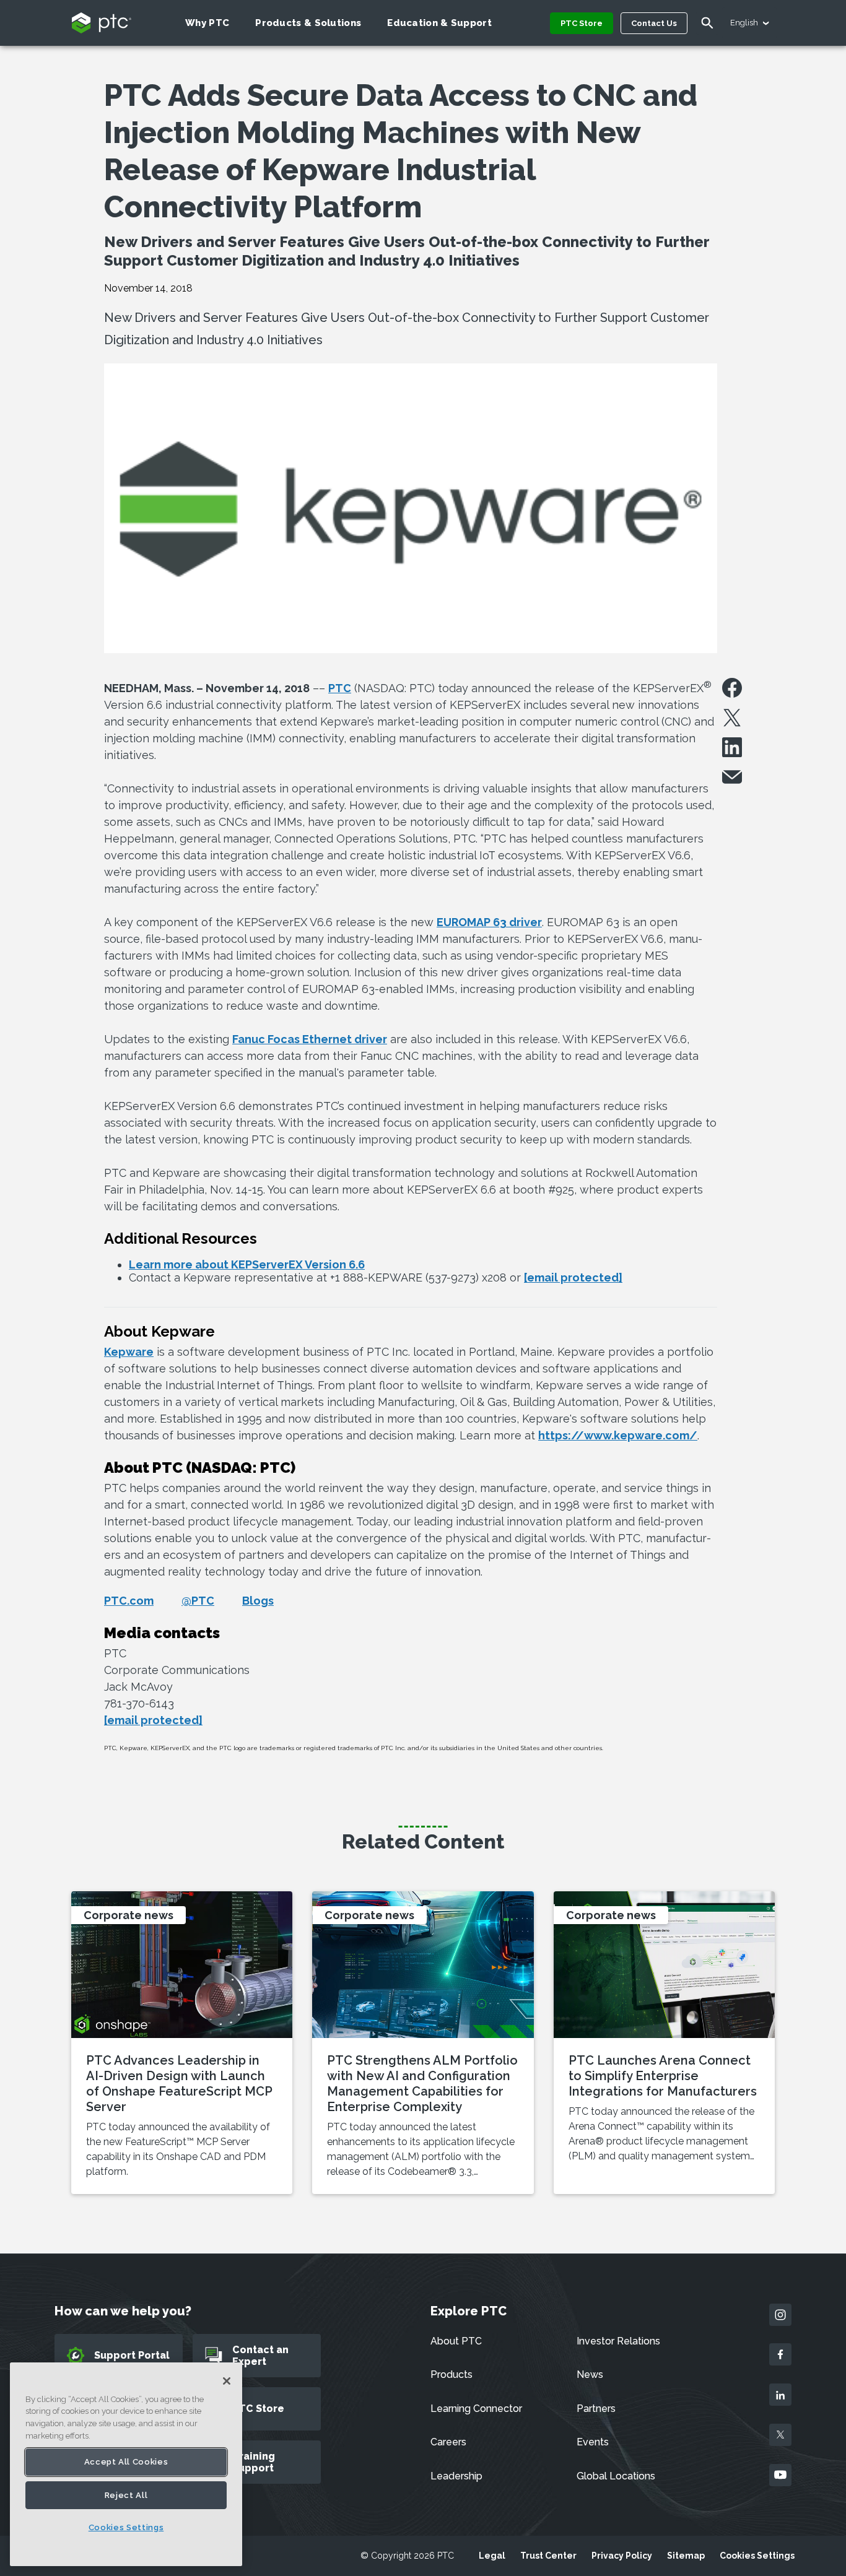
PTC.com (129, 1601)
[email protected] (153, 1720)
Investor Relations (618, 2341)
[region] (126, 2464)
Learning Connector (476, 2409)
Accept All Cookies (126, 2462)
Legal (492, 2556)
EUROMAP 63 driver (489, 922)
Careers (448, 2442)
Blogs (258, 1601)
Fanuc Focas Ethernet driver (310, 1039)
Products (451, 2374)
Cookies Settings (757, 2556)
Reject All (126, 2495)
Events (593, 2442)
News (590, 2374)
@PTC (198, 1601)
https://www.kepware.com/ (618, 1435)
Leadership (456, 2476)
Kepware (129, 1352)
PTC (340, 688)
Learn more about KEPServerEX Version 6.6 (247, 1264)
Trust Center (548, 2556)
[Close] (227, 2381)
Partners (596, 2409)
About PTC (456, 2341)
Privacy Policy (622, 2556)
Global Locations (616, 2476)
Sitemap (686, 2556)
